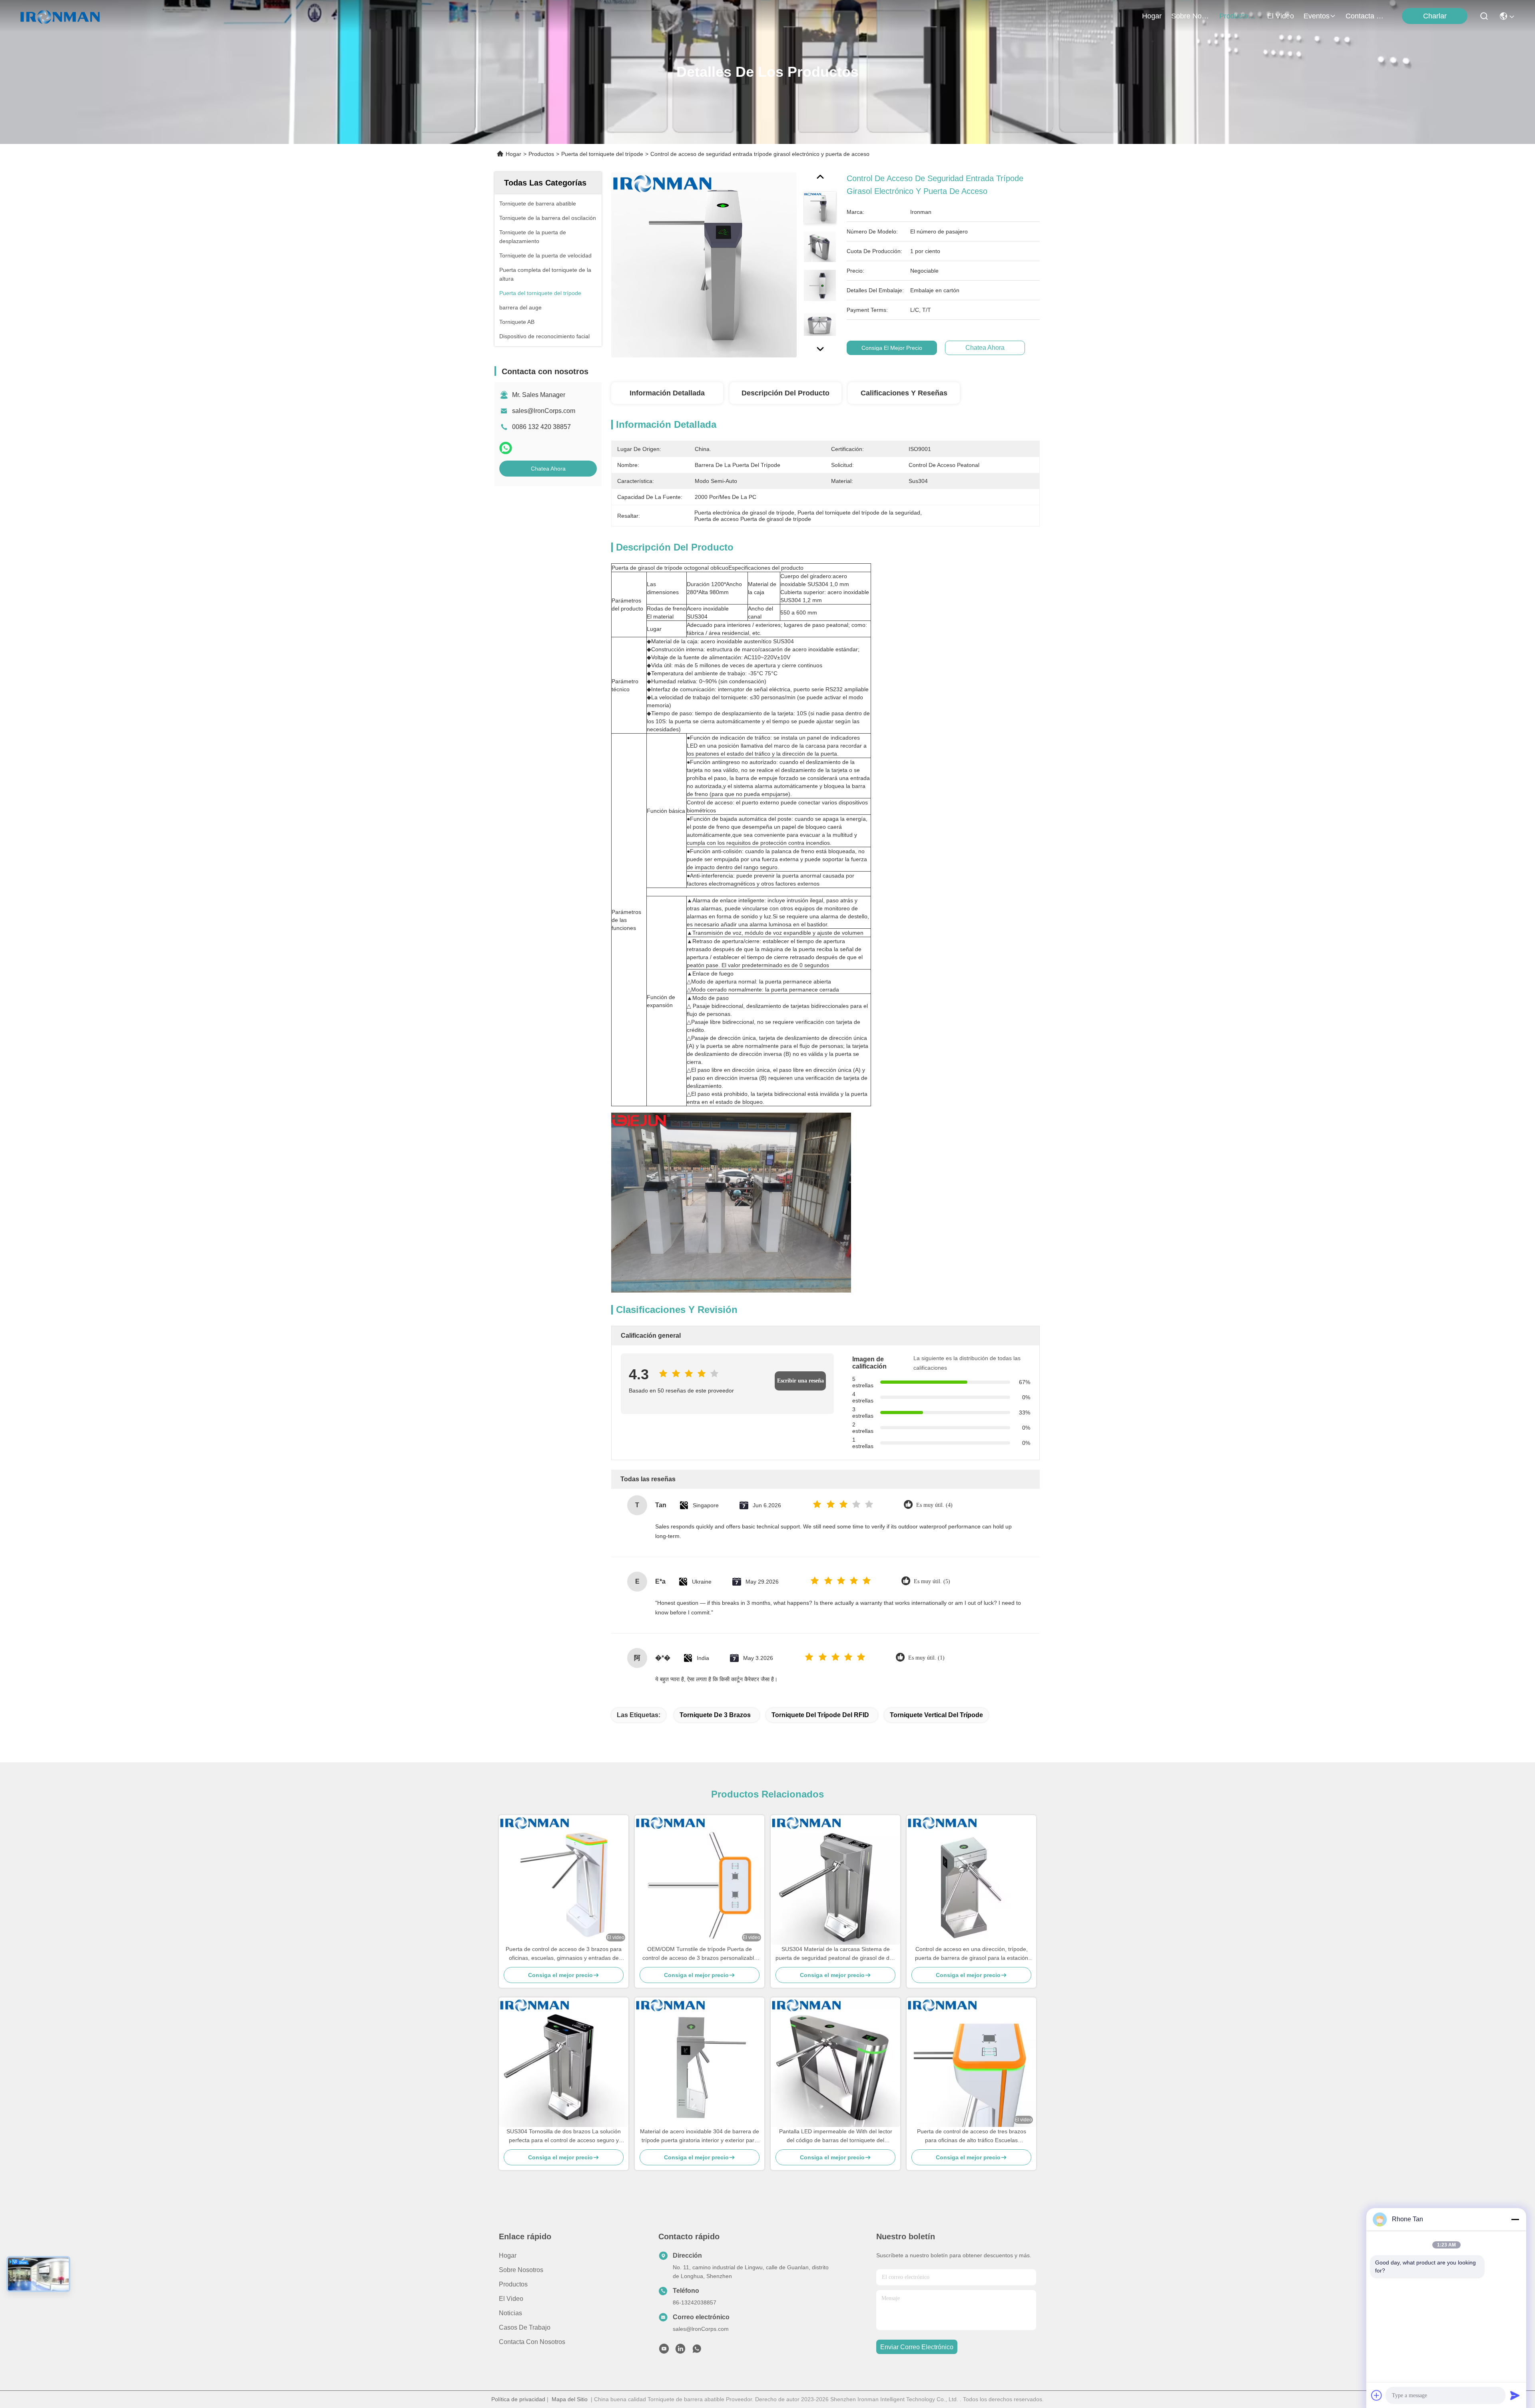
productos (1235, 16)
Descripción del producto (785, 393)
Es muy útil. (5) (932, 1581)
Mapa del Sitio (570, 2399)
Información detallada (667, 393)
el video (1281, 16)
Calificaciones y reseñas (904, 393)
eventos (1317, 16)
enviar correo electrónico (917, 2347)
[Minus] (1515, 2219)
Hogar (1152, 16)
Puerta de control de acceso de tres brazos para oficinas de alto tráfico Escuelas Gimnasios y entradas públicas (972, 2136)
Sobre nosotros (521, 2270)
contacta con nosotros (1365, 16)
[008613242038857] (697, 2351)
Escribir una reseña (800, 1381)
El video (511, 2299)
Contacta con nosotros (532, 2342)
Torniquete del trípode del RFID (820, 1715)
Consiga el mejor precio (892, 348)
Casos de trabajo (525, 2327)
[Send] (1515, 2395)
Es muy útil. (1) (926, 1658)
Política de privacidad (518, 2399)
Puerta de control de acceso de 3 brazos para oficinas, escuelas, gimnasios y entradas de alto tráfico (564, 1954)
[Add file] (1377, 2395)
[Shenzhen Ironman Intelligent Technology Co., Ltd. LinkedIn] (680, 2351)
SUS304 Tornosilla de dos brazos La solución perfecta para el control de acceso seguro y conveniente (564, 2136)
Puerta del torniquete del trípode (602, 154)
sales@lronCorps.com (544, 411)
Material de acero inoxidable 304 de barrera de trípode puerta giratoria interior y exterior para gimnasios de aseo (700, 2136)
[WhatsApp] (506, 448)
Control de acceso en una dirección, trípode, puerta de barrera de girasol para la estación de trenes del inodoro (972, 1954)
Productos (541, 154)
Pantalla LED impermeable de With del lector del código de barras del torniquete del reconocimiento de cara (836, 2136)
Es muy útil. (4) (934, 1505)
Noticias (510, 2313)
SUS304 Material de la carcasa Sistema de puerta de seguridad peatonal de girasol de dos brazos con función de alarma (835, 1954)
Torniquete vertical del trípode (936, 1715)
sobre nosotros (1190, 16)
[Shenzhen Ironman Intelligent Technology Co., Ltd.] (60, 16)
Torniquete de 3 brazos (715, 1715)
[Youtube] (664, 2351)
